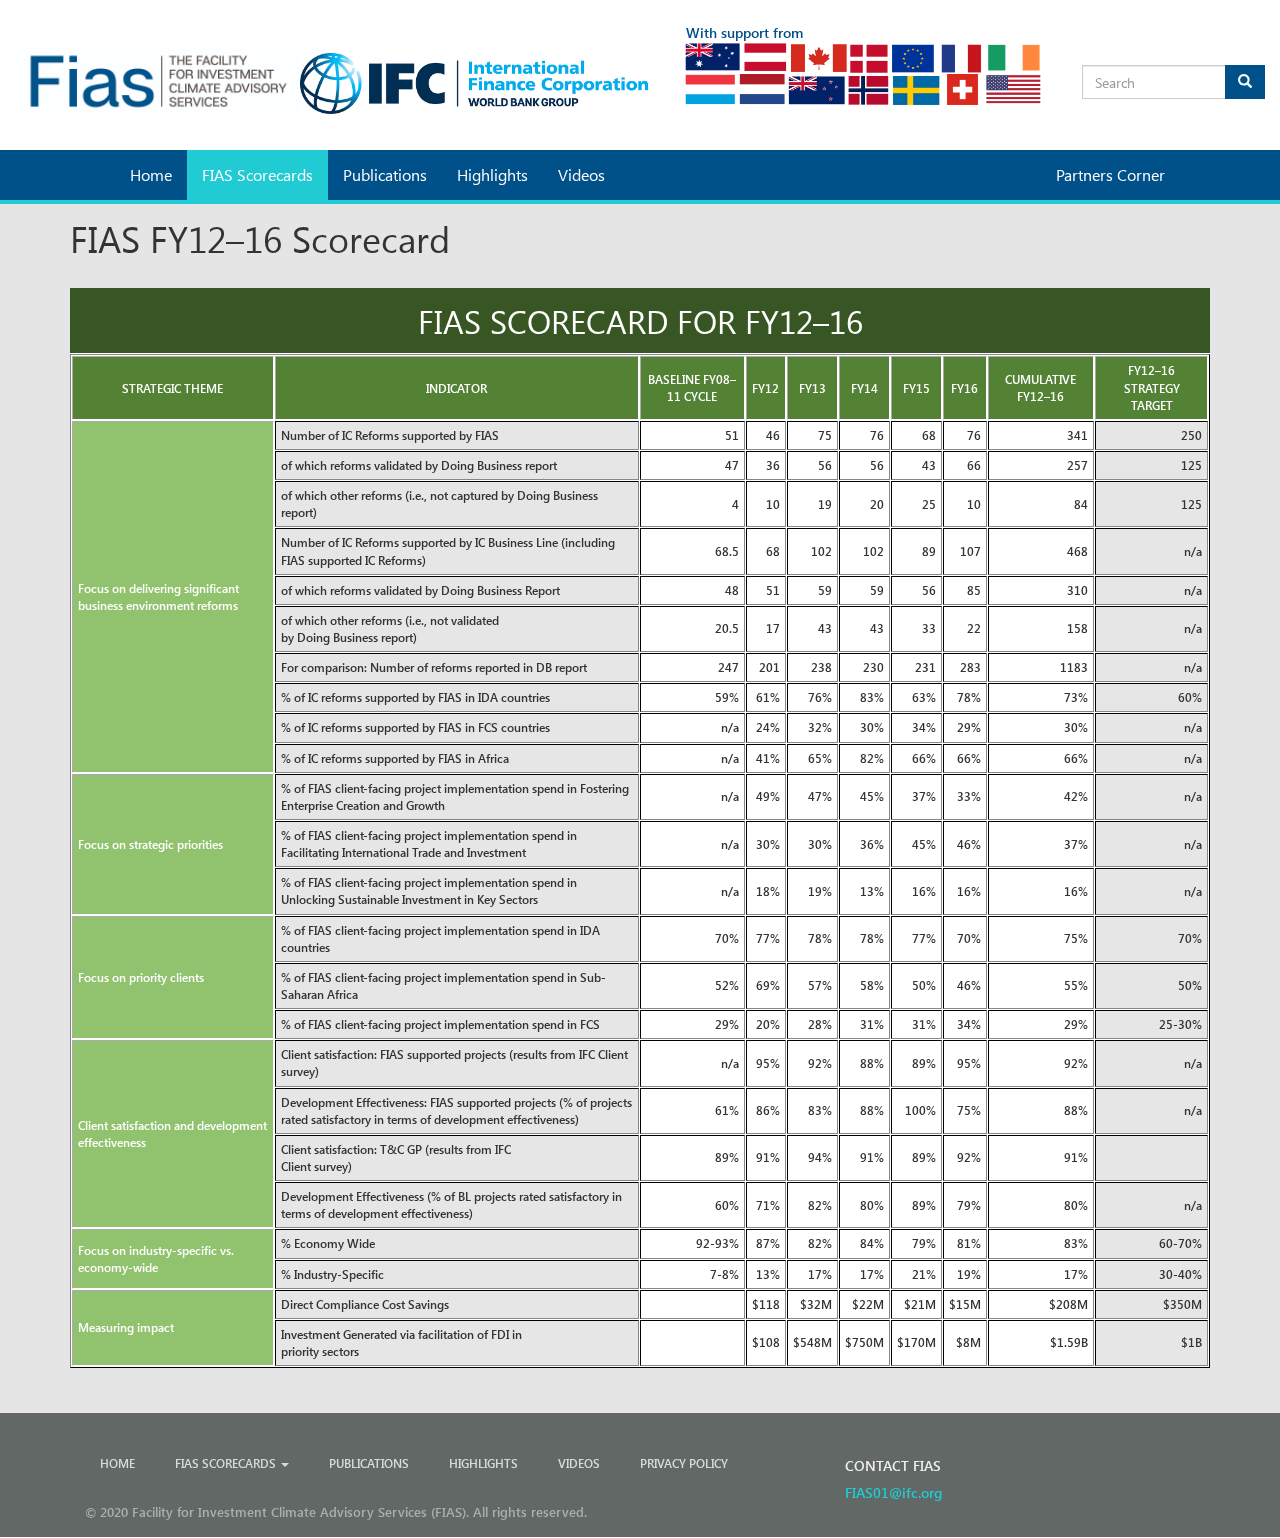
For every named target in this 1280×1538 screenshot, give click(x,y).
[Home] (160, 81)
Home (151, 174)
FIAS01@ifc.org (893, 1492)
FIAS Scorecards (257, 174)
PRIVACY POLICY (684, 1463)
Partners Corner (1110, 174)
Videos (581, 174)
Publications (385, 174)
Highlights (492, 174)
